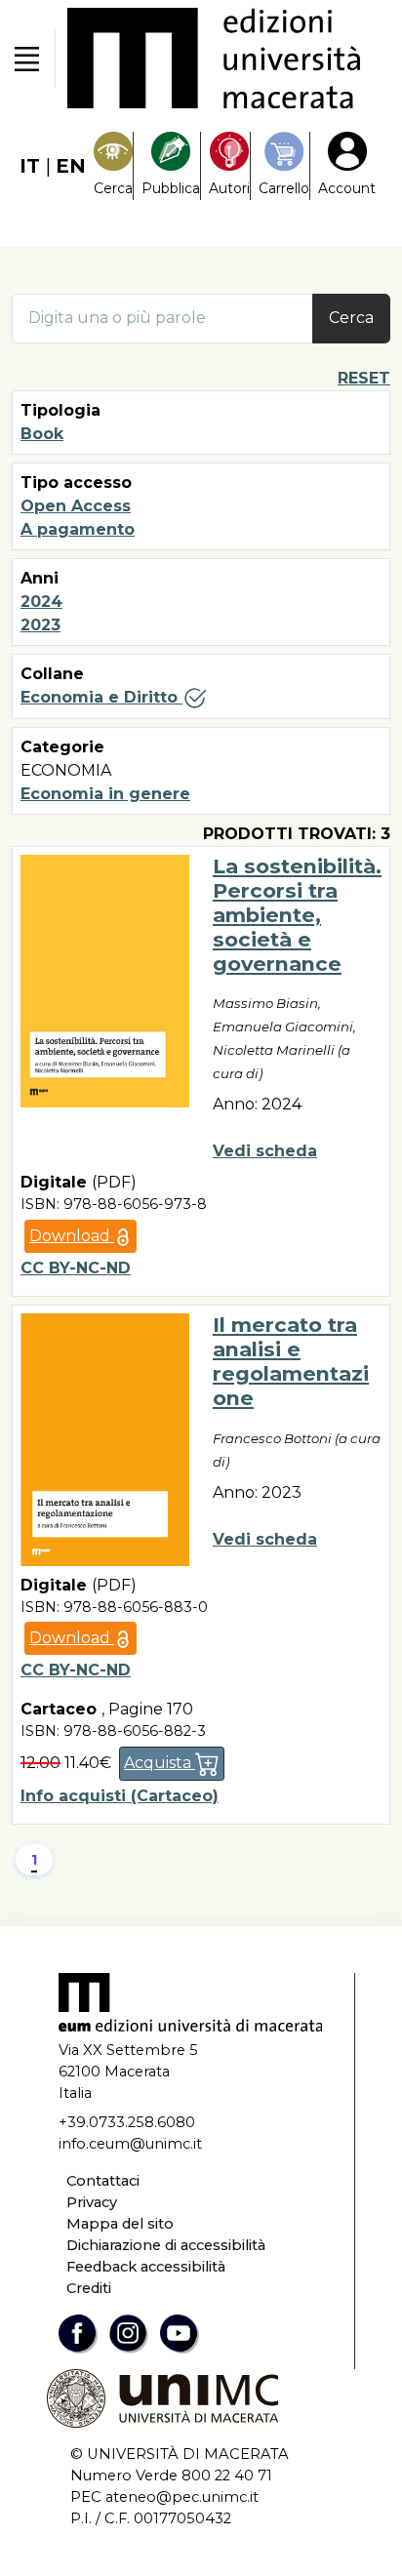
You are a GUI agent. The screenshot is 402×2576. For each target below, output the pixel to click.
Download (72, 1236)
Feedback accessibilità (146, 2267)
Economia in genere (105, 794)
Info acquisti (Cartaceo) (120, 1796)
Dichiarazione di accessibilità (166, 2245)
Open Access (76, 506)
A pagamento (78, 529)
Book (42, 434)
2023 (40, 625)
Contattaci (103, 2181)
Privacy (92, 2202)
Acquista (160, 1763)
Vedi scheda (265, 1151)
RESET (364, 378)
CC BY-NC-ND (76, 1268)
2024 (41, 602)
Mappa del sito (120, 2224)
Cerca (351, 318)
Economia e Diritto (101, 697)
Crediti (89, 2288)
